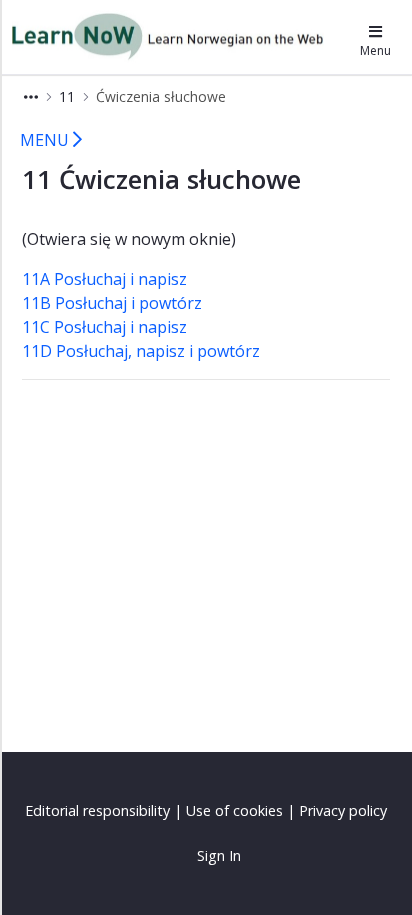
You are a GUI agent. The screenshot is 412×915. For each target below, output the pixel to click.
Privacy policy (343, 810)
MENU (46, 140)
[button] (31, 96)
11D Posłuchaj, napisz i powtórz (141, 351)
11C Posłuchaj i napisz (104, 327)
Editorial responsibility (97, 810)
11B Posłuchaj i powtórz (112, 303)
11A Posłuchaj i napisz (104, 279)
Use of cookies (234, 810)
